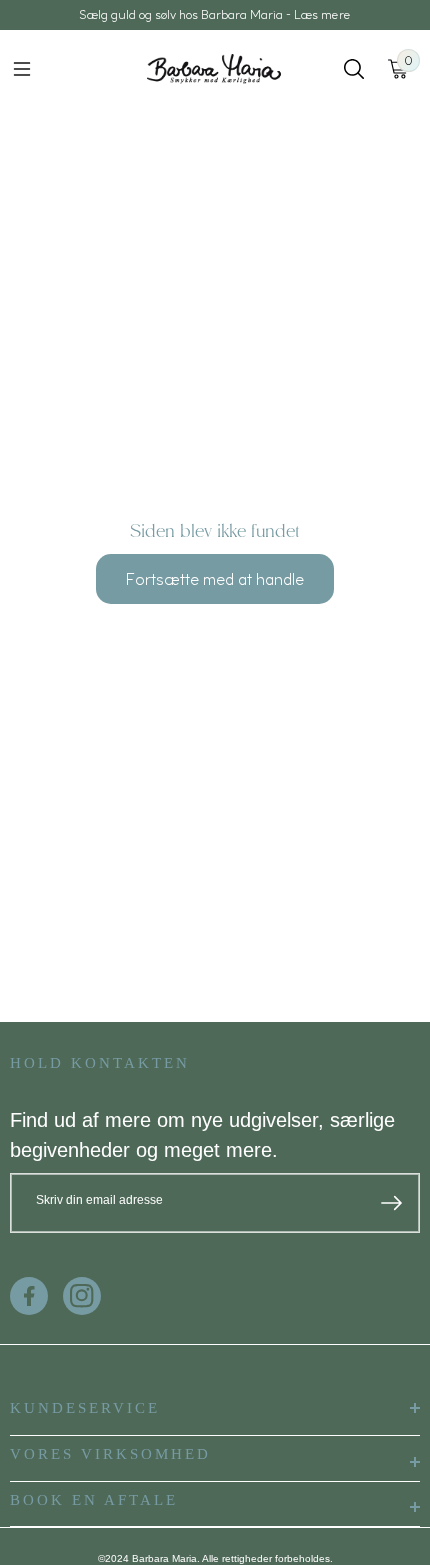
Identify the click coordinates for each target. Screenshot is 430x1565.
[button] (22, 69)
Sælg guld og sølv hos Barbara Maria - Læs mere (215, 14)
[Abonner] (391, 1203)
